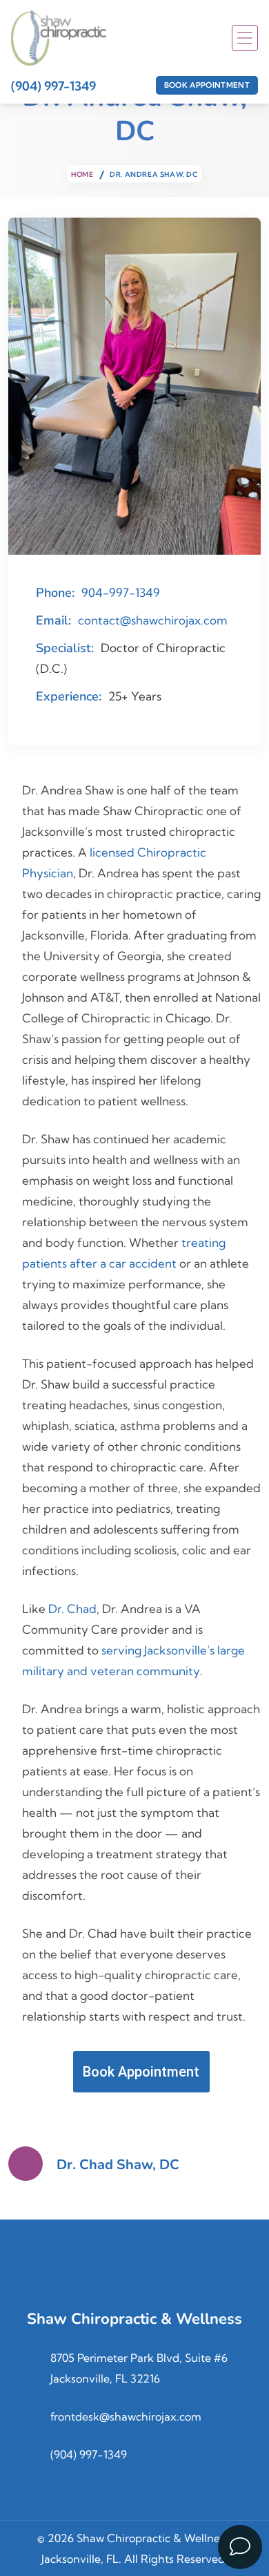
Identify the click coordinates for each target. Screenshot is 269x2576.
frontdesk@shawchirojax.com (126, 2416)
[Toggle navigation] (245, 38)
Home (82, 174)
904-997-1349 (121, 592)
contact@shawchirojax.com (153, 620)
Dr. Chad (72, 1609)
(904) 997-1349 (53, 86)
